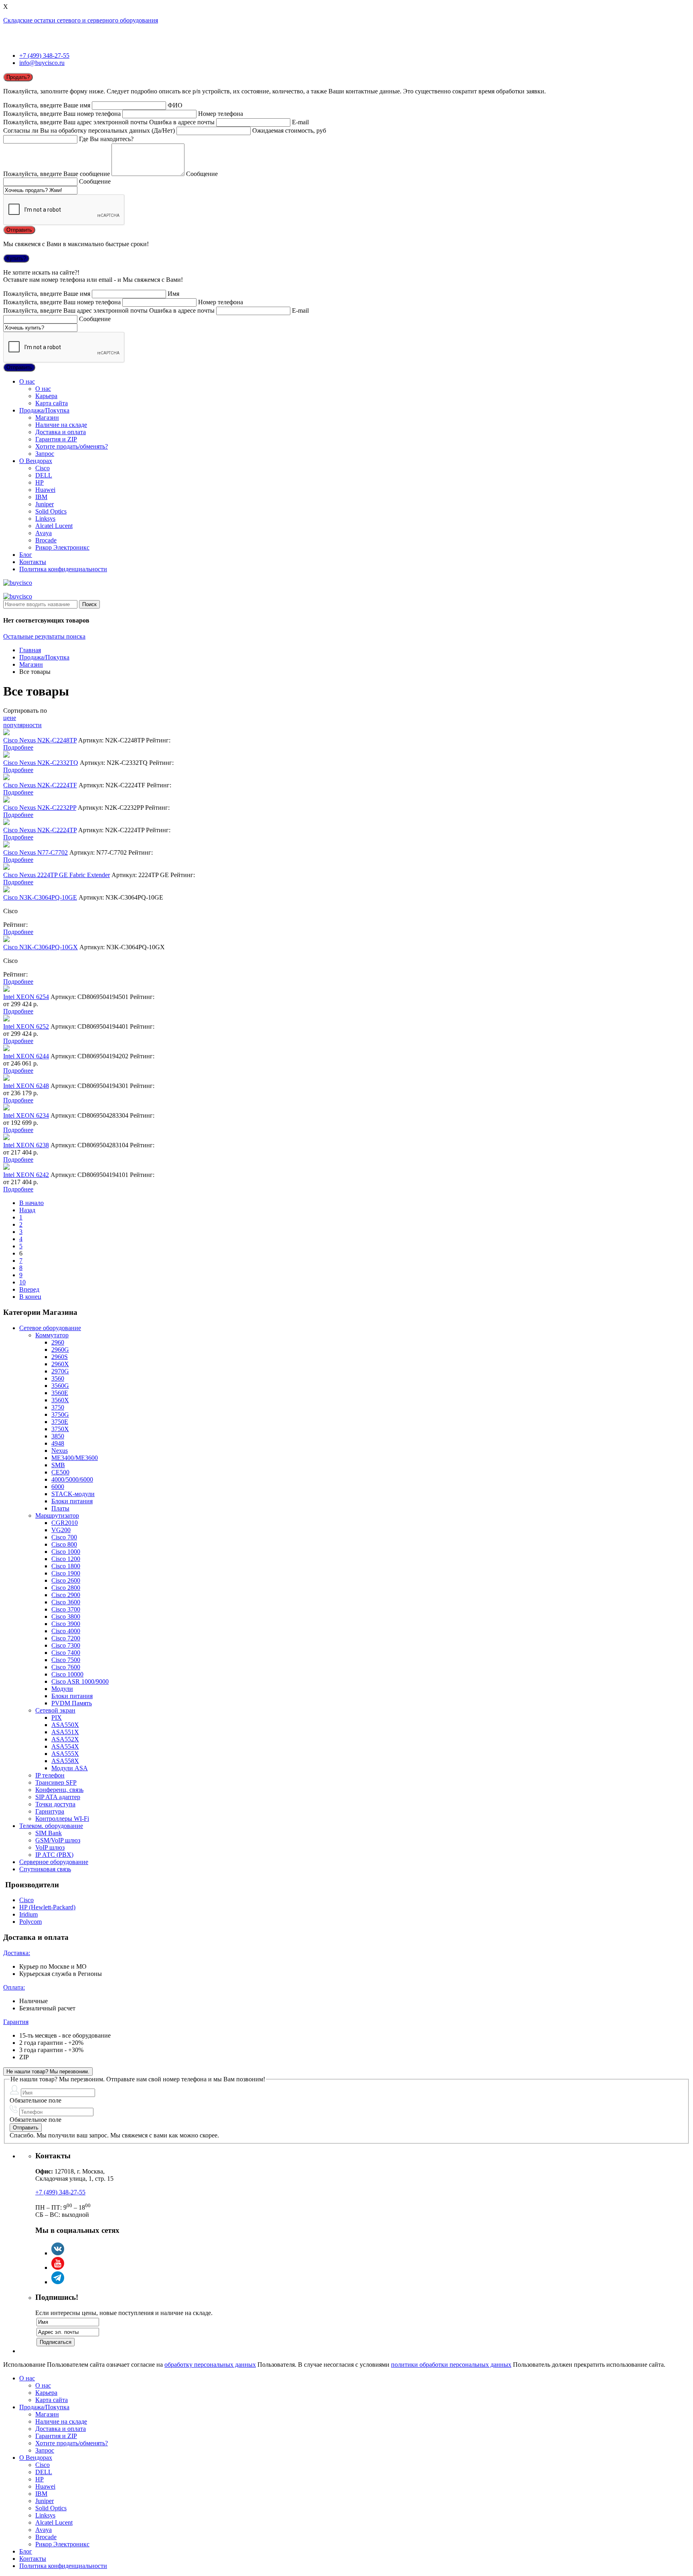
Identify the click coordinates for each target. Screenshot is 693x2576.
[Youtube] (58, 2268)
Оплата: (14, 1987)
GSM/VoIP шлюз (58, 1840)
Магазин (47, 418)
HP (40, 482)
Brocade (46, 540)
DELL (44, 475)
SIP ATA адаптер (58, 1797)
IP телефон (50, 1775)
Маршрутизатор (57, 1515)
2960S (60, 1357)
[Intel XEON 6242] (6, 1168)
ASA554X (65, 1746)
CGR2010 (65, 1523)
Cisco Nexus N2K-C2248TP (40, 740)
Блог (26, 555)
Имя (173, 294)
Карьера (46, 396)
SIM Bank (49, 1833)
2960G (60, 1350)
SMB (58, 1465)
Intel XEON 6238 (26, 1145)
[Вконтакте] (58, 2253)
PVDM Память (72, 1703)
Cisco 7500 (66, 1660)
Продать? (18, 77)
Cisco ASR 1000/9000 (80, 1681)
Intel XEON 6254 (26, 997)
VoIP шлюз (50, 1847)
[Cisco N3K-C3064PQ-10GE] (6, 890)
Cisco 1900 (66, 1573)
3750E (60, 1422)
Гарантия (16, 2022)
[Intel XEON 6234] (6, 1108)
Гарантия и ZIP (56, 439)
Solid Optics (51, 511)
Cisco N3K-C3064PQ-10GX (41, 947)
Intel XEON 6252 (26, 1026)
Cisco (43, 468)
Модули (62, 1689)
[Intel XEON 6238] (6, 1138)
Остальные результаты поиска (44, 636)
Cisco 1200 (66, 1559)
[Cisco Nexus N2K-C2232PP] (6, 800)
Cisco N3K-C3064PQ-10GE (40, 897)
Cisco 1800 (66, 1566)
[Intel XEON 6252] (6, 1019)
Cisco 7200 (66, 1638)
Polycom (30, 1922)
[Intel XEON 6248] (6, 1079)
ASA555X (65, 1754)
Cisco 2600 (66, 1580)
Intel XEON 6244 (26, 1056)
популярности (22, 725)
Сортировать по (25, 711)
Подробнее (18, 747)
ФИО (175, 105)
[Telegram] (58, 2282)
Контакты (33, 562)
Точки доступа (55, 1804)
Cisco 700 (64, 1537)
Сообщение (202, 174)
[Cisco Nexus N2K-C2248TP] (6, 733)
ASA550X (65, 1725)
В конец (30, 1297)
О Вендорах (36, 461)
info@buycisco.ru (42, 63)
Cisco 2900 (66, 1595)
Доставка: (17, 1953)
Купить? (16, 258)
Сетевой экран (55, 1710)
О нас (27, 381)
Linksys (45, 519)
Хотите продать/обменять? (72, 446)
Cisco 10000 (67, 1674)
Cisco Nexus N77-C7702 (35, 852)
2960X (60, 1364)
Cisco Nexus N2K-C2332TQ (41, 763)
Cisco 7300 (66, 1645)
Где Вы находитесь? (106, 139)
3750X (60, 1429)
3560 (58, 1378)
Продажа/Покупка (44, 410)
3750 (58, 1407)
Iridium (28, 1914)
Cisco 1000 (66, 1552)
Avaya (44, 533)
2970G (60, 1371)
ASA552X (65, 1739)
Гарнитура (50, 1811)
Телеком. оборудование (51, 1826)
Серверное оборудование (54, 1862)
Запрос (45, 454)
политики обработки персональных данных (451, 2365)
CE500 (60, 1472)
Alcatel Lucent (54, 526)
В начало (31, 1203)
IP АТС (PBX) (54, 1855)
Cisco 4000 (66, 1631)
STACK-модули (73, 1494)
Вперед (29, 1289)
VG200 (61, 1530)
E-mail (300, 122)
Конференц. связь (59, 1790)
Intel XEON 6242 (26, 1175)
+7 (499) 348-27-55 (44, 56)
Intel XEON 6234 (26, 1115)
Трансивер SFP (56, 1782)
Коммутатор (52, 1335)
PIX (57, 1718)
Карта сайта (52, 403)
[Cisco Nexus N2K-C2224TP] (6, 823)
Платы (60, 1508)
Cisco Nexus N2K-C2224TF (40, 785)
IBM (41, 497)
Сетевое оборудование (50, 1328)
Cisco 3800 (66, 1617)
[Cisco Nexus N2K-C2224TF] (6, 778)
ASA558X (65, 1761)
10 (22, 1282)
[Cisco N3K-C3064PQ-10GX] (6, 940)
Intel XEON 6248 (26, 1086)
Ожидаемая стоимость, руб (289, 130)
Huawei (45, 490)
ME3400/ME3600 (75, 1458)
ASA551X (65, 1732)
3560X (60, 1400)
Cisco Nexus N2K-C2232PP (40, 808)
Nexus (60, 1451)
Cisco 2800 (66, 1588)
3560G (60, 1386)
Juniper (45, 504)
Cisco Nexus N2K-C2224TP (40, 830)
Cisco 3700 (66, 1609)
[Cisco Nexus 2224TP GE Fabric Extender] (6, 868)
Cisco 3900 (66, 1624)
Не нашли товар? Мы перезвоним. (48, 2072)
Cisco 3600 (66, 1602)
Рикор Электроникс (62, 547)
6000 (58, 1487)
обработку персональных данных (210, 2365)
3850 (58, 1436)
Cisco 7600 (66, 1667)
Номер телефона (221, 114)
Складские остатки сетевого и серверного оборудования (81, 20)
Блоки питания (72, 1501)
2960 (58, 1342)
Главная (30, 650)
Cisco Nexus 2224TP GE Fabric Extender (57, 875)
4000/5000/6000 (72, 1479)
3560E (60, 1393)
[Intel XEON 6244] (6, 1049)
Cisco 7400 (66, 1653)
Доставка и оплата (61, 432)
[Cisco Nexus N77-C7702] (6, 845)
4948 (58, 1443)
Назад (27, 1210)
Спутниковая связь (45, 1869)
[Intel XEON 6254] (6, 990)
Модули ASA (70, 1768)
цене (10, 718)
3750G (60, 1414)
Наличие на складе (61, 425)
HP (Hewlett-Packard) (47, 1907)
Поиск (89, 604)
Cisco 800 (64, 1544)
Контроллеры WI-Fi (62, 1819)
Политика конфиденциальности (63, 569)
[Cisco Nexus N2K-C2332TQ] (6, 755)
